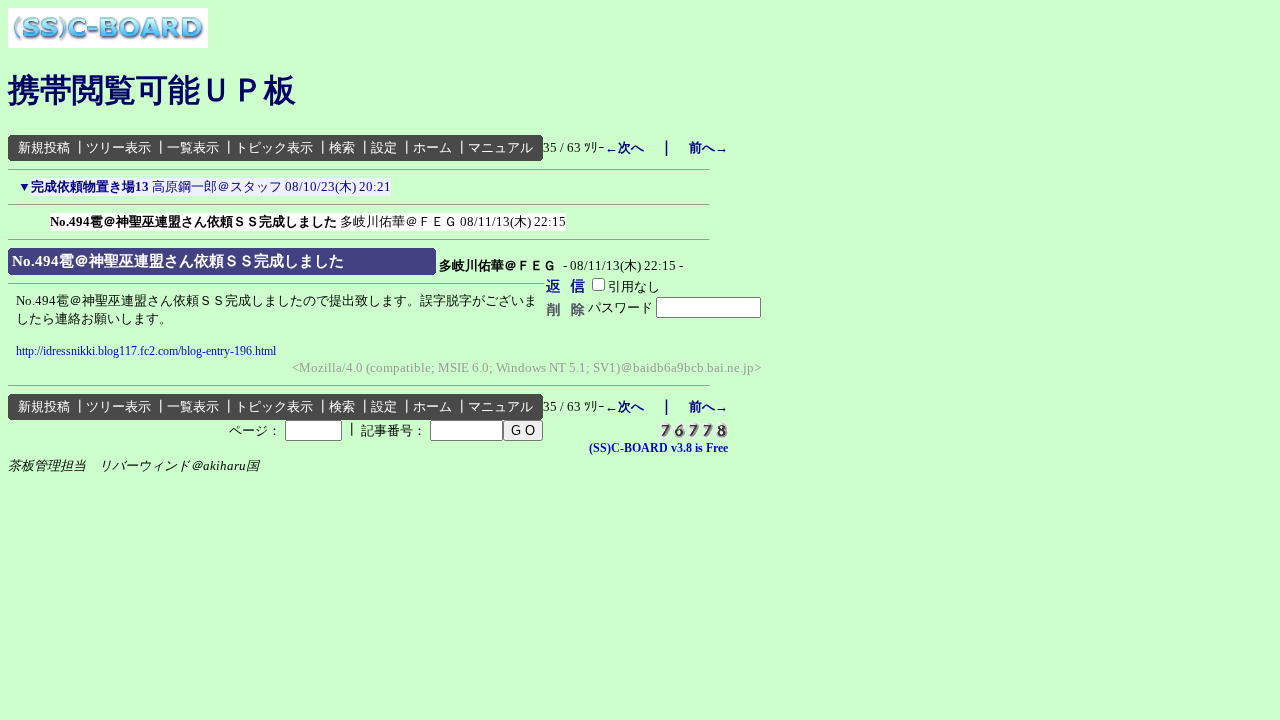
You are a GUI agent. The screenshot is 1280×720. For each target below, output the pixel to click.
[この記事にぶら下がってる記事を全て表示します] (40, 218)
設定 (384, 147)
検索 (342, 147)
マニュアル (500, 147)
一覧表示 (193, 147)
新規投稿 (44, 147)
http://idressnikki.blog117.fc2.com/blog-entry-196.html (146, 351)
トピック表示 (274, 147)
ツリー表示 (118, 147)
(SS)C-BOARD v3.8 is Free (658, 448)
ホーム (432, 147)
